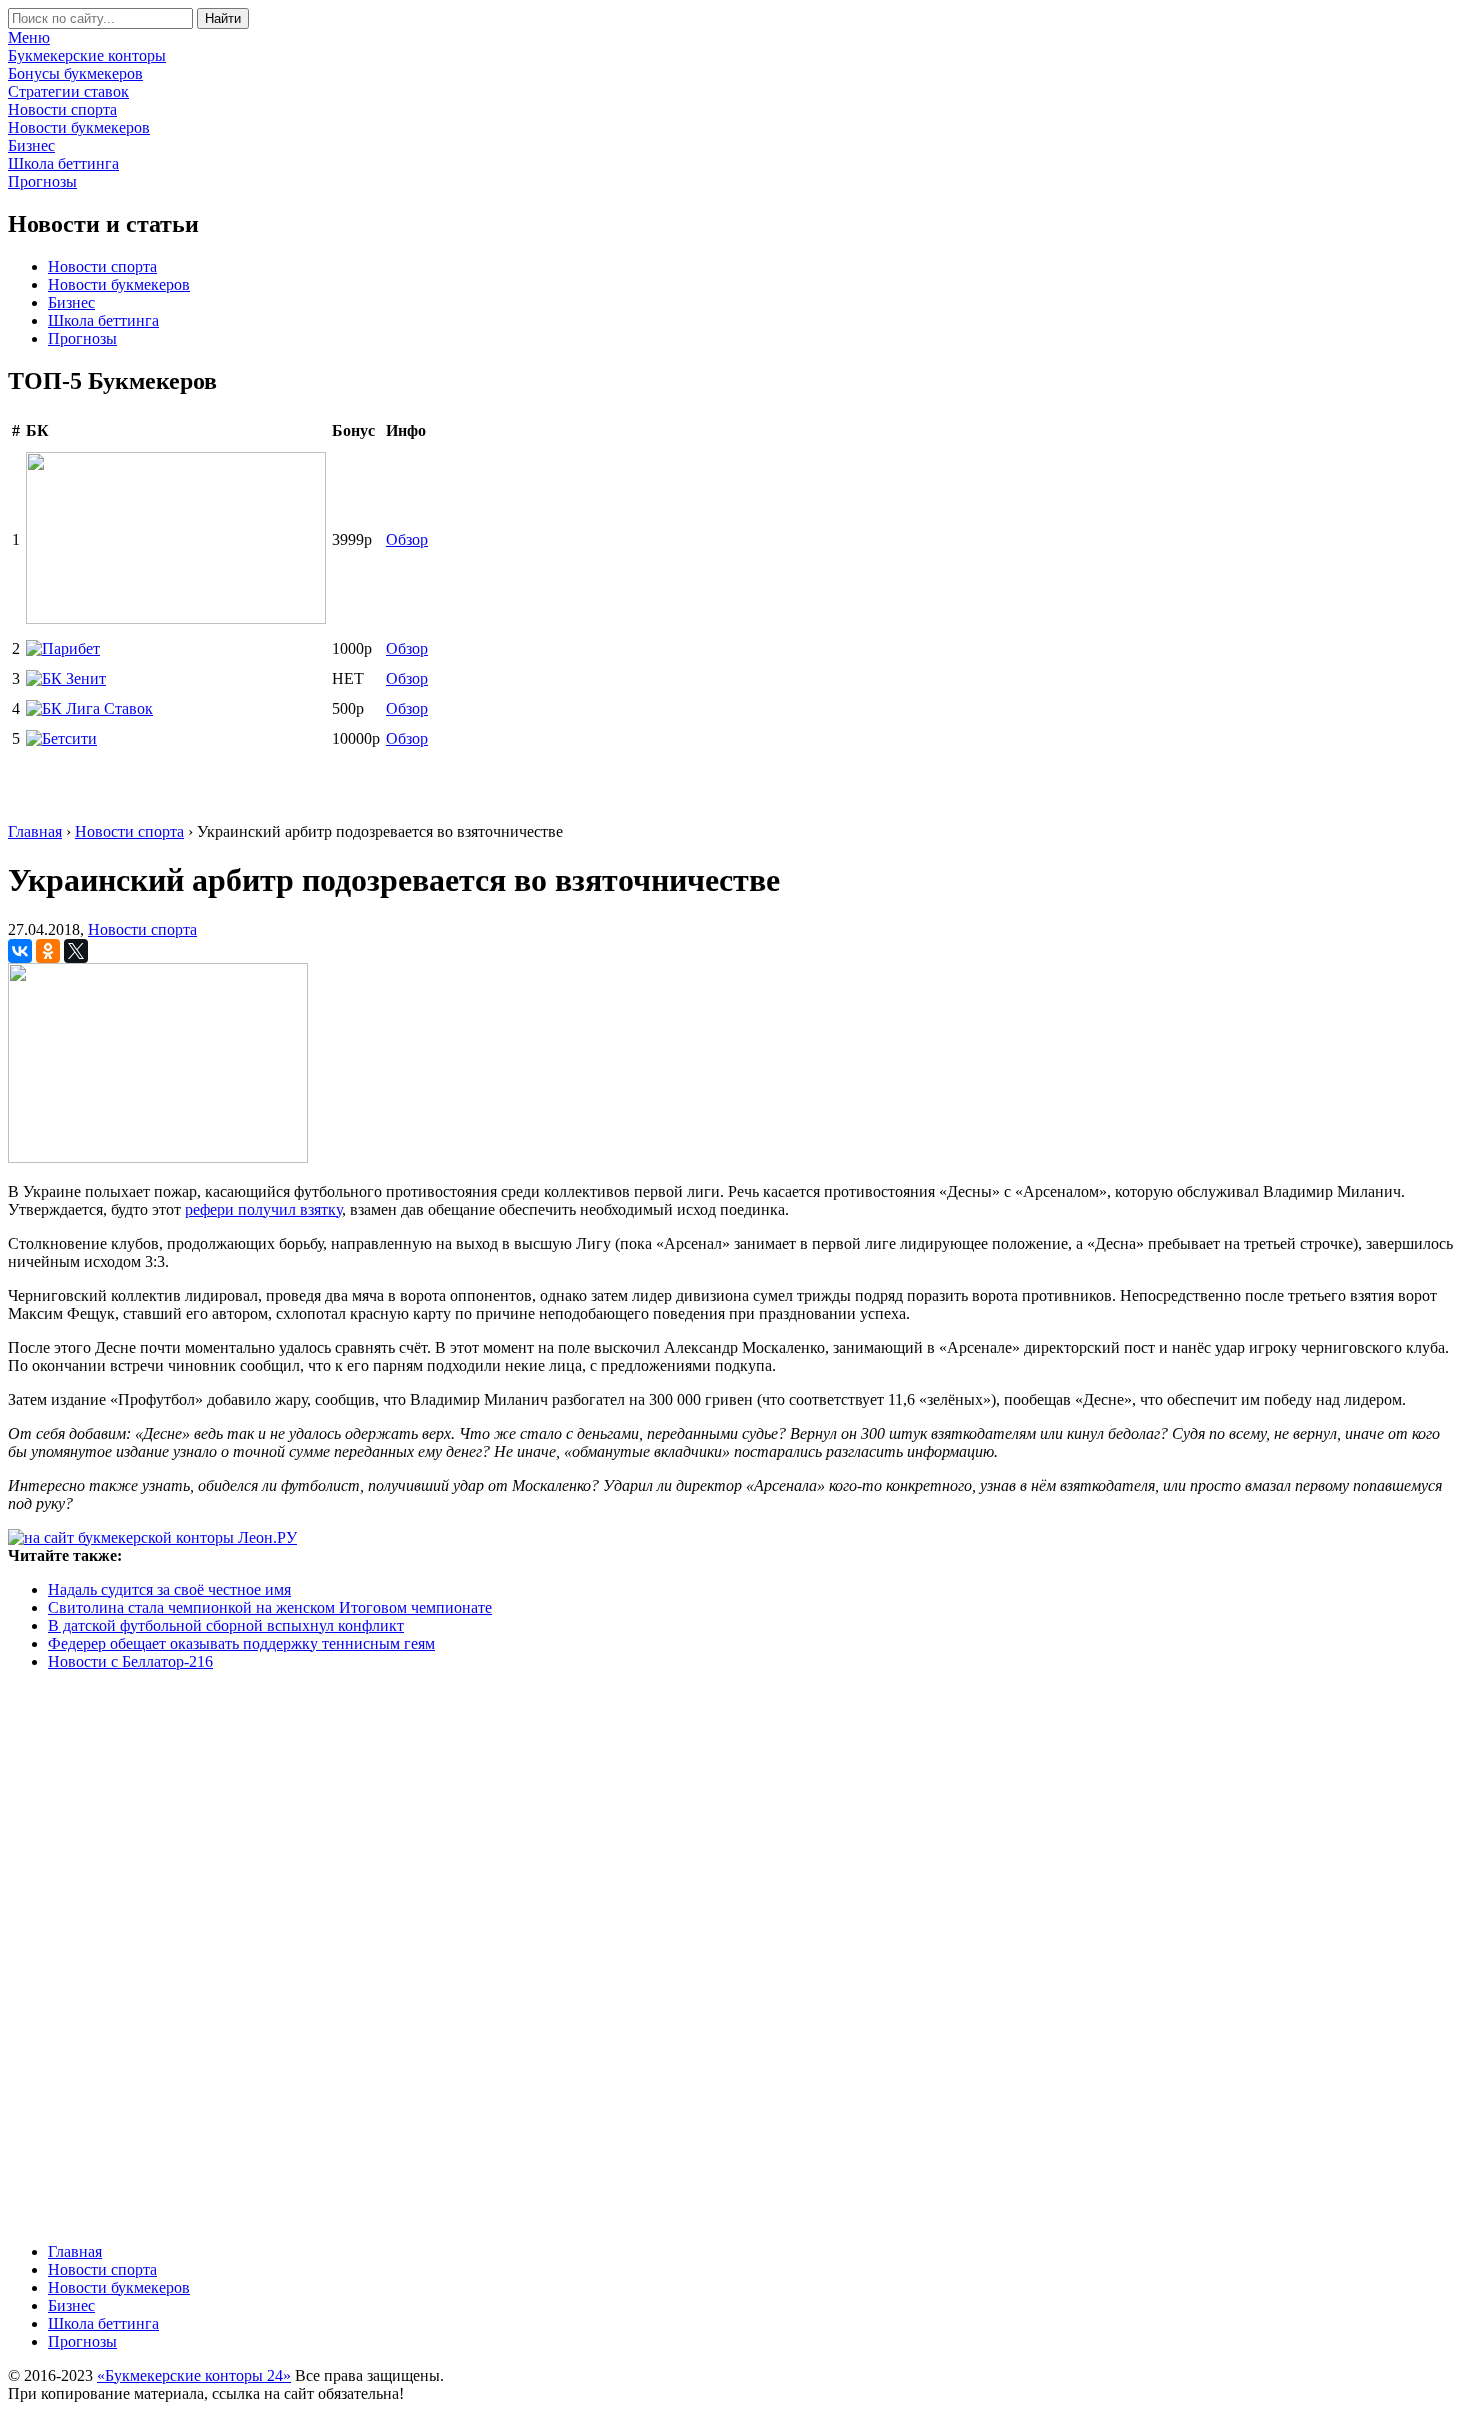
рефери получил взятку (263, 1209)
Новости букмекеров (119, 284)
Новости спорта (102, 266)
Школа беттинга (103, 320)
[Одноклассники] (48, 951)
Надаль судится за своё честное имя (169, 1589)
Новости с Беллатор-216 (130, 1661)
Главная (75, 2251)
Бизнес (71, 302)
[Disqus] (735, 1955)
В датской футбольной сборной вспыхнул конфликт (226, 1625)
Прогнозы (82, 338)
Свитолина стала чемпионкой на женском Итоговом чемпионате (270, 1607)
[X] (76, 951)
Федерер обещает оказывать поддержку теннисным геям (241, 1643)
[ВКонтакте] (20, 951)
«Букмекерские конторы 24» (194, 2375)
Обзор (407, 539)
